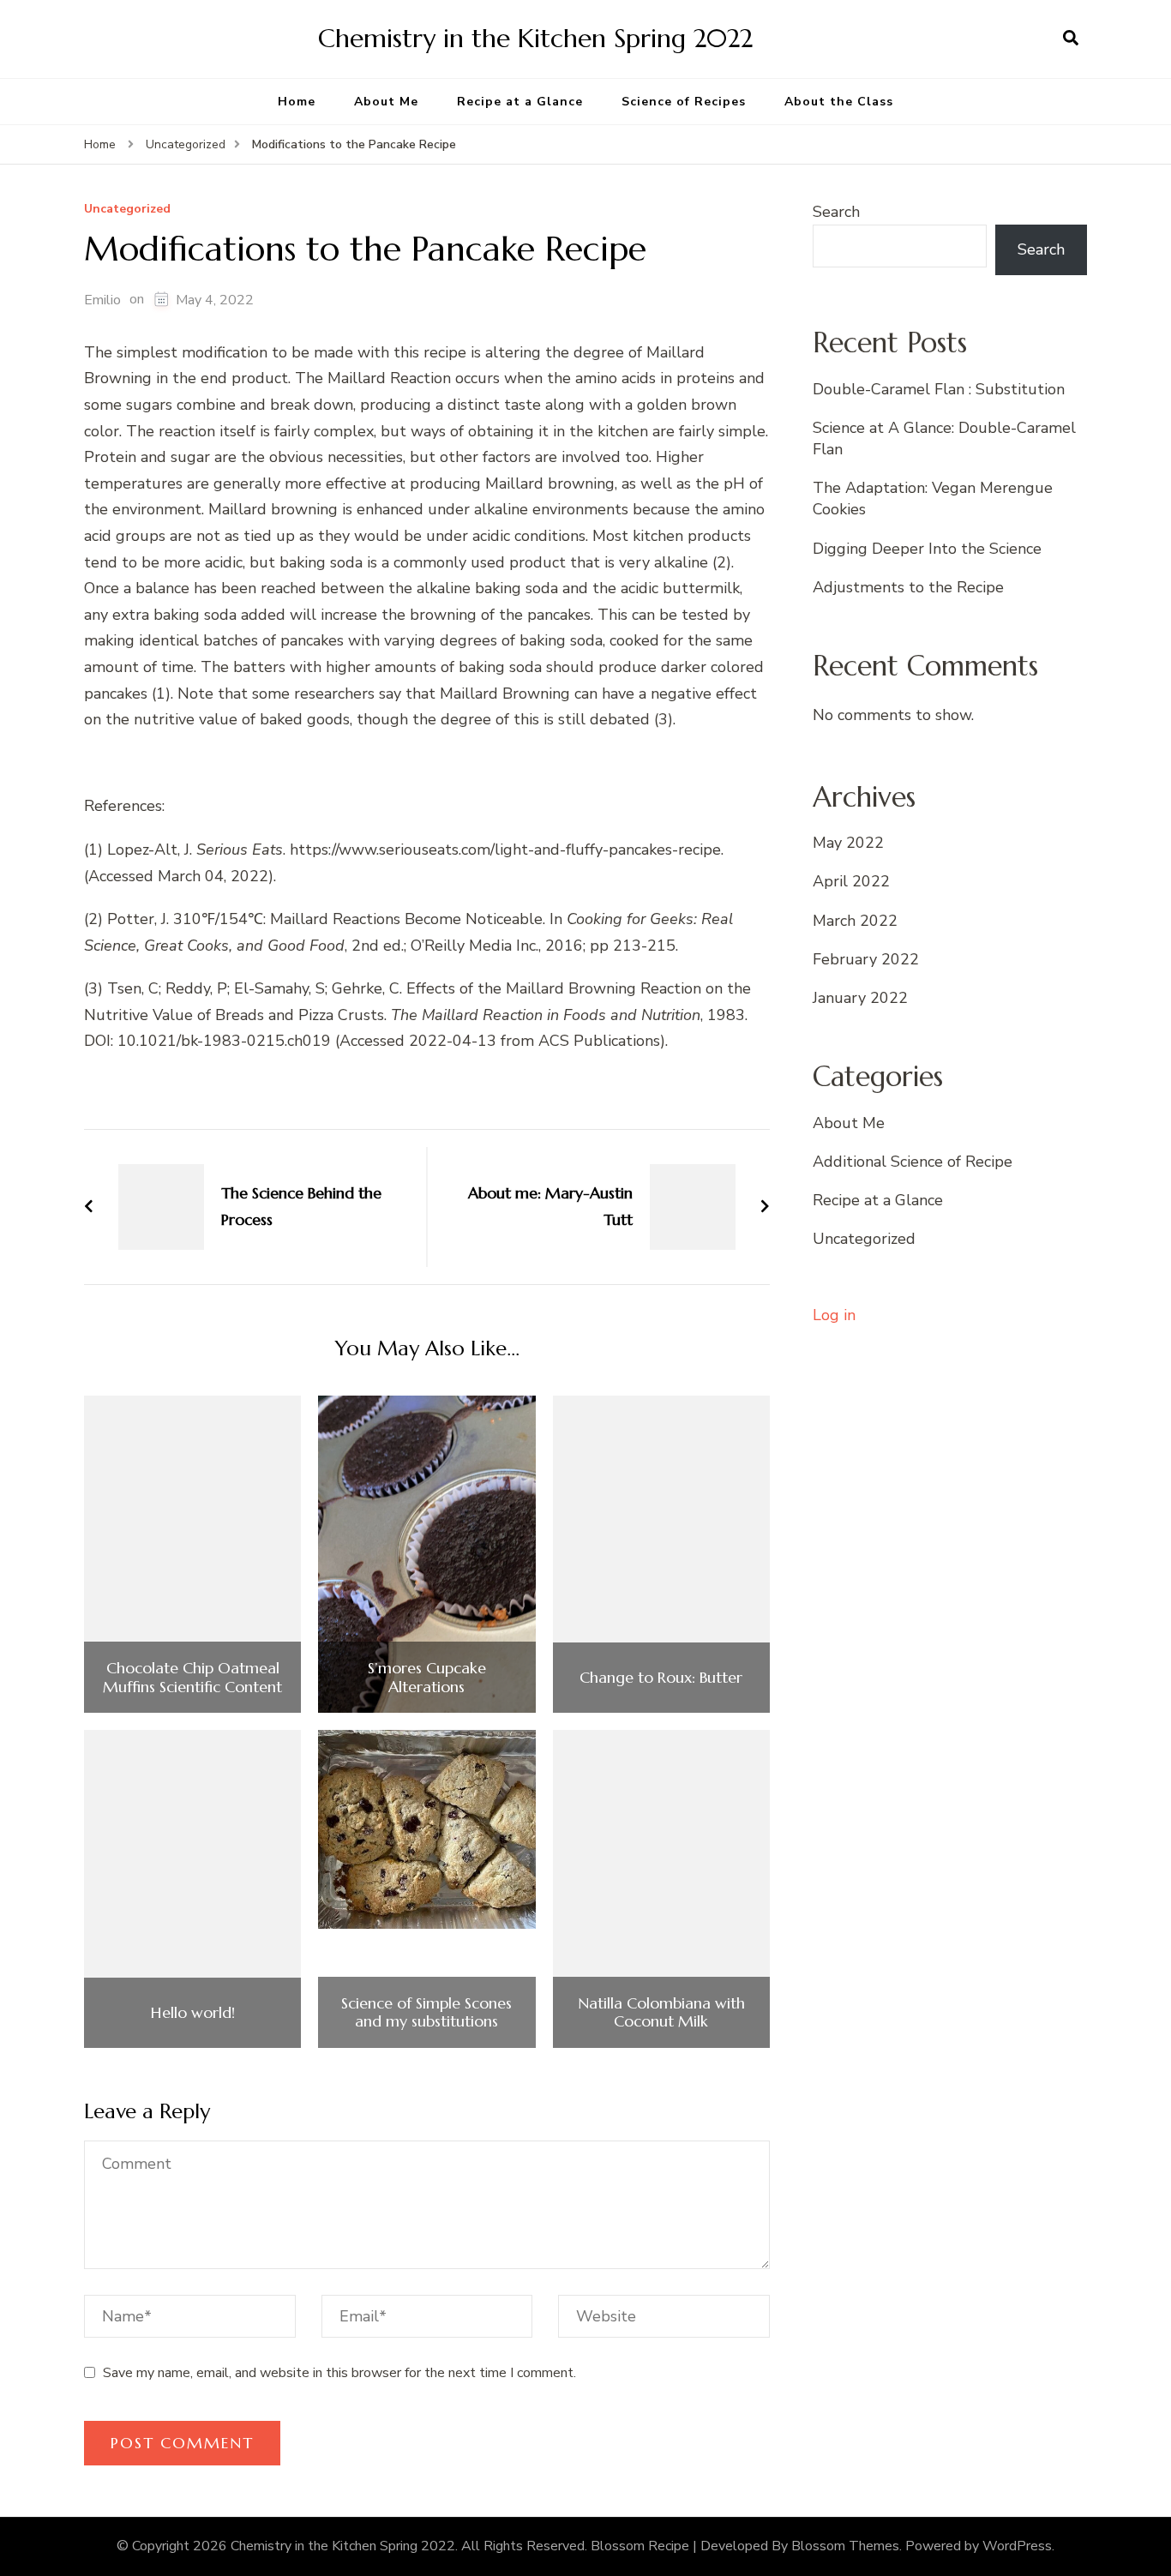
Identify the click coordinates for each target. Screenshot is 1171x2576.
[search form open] (1071, 39)
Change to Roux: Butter (661, 1678)
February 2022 (866, 959)
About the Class (839, 102)
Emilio (102, 300)
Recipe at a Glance (520, 102)
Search (836, 212)
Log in (834, 1315)
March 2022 (855, 921)
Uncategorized (127, 210)
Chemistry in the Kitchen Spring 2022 (535, 38)
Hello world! (193, 2013)
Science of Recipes (684, 102)
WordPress (1017, 2546)
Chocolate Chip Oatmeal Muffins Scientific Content (192, 1677)
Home (297, 102)
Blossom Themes (845, 2546)
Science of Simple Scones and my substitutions (426, 2012)
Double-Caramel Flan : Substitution (939, 389)
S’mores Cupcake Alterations (427, 1677)
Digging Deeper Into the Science (927, 549)
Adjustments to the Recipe (908, 587)
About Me (386, 102)
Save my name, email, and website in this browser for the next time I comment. (339, 2373)
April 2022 (851, 881)
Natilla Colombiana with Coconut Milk (661, 2012)
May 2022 (848, 843)
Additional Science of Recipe (913, 1162)
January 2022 (860, 998)
